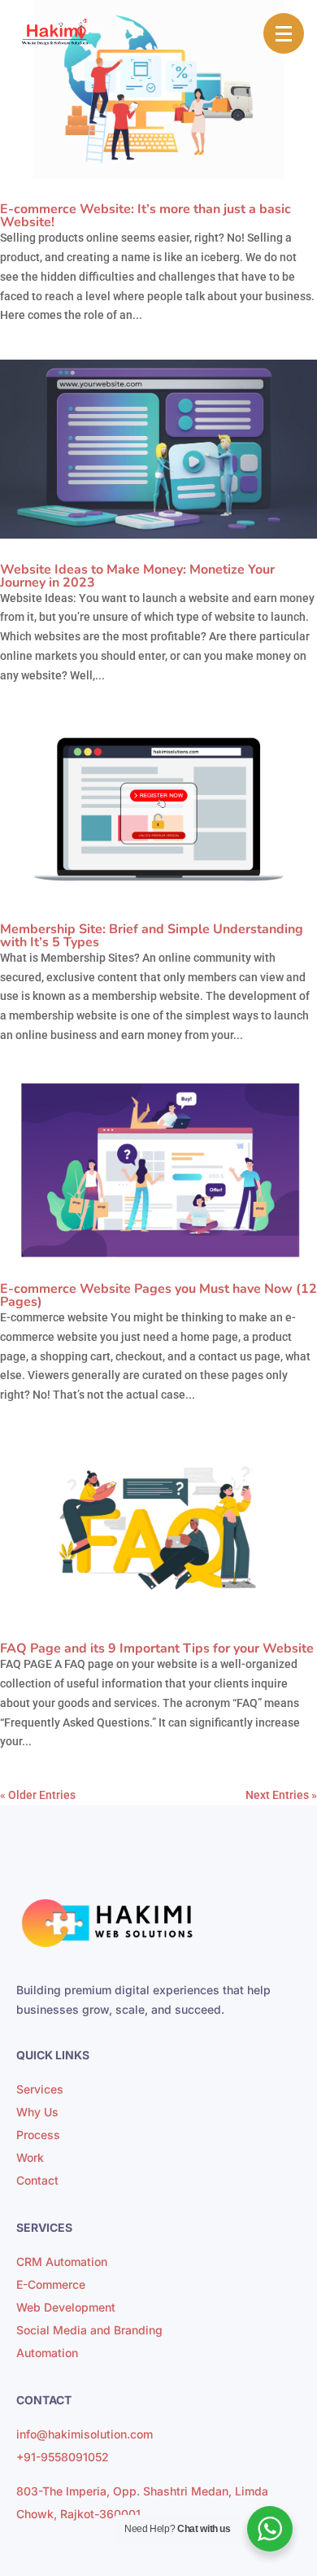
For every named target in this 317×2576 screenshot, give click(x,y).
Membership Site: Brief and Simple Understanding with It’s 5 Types (152, 936)
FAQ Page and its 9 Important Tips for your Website (157, 1648)
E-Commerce (51, 2284)
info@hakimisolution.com (85, 2434)
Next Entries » (281, 1795)
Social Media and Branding (89, 2330)
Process (38, 2135)
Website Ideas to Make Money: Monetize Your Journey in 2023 (137, 576)
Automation (47, 2353)
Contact (37, 2180)
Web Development (66, 2307)
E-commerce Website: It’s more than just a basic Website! (145, 216)
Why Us (37, 2112)
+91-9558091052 (63, 2457)
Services (40, 2089)
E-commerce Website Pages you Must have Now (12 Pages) (158, 1295)
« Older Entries (38, 1795)
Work (30, 2157)
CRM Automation (62, 2262)
